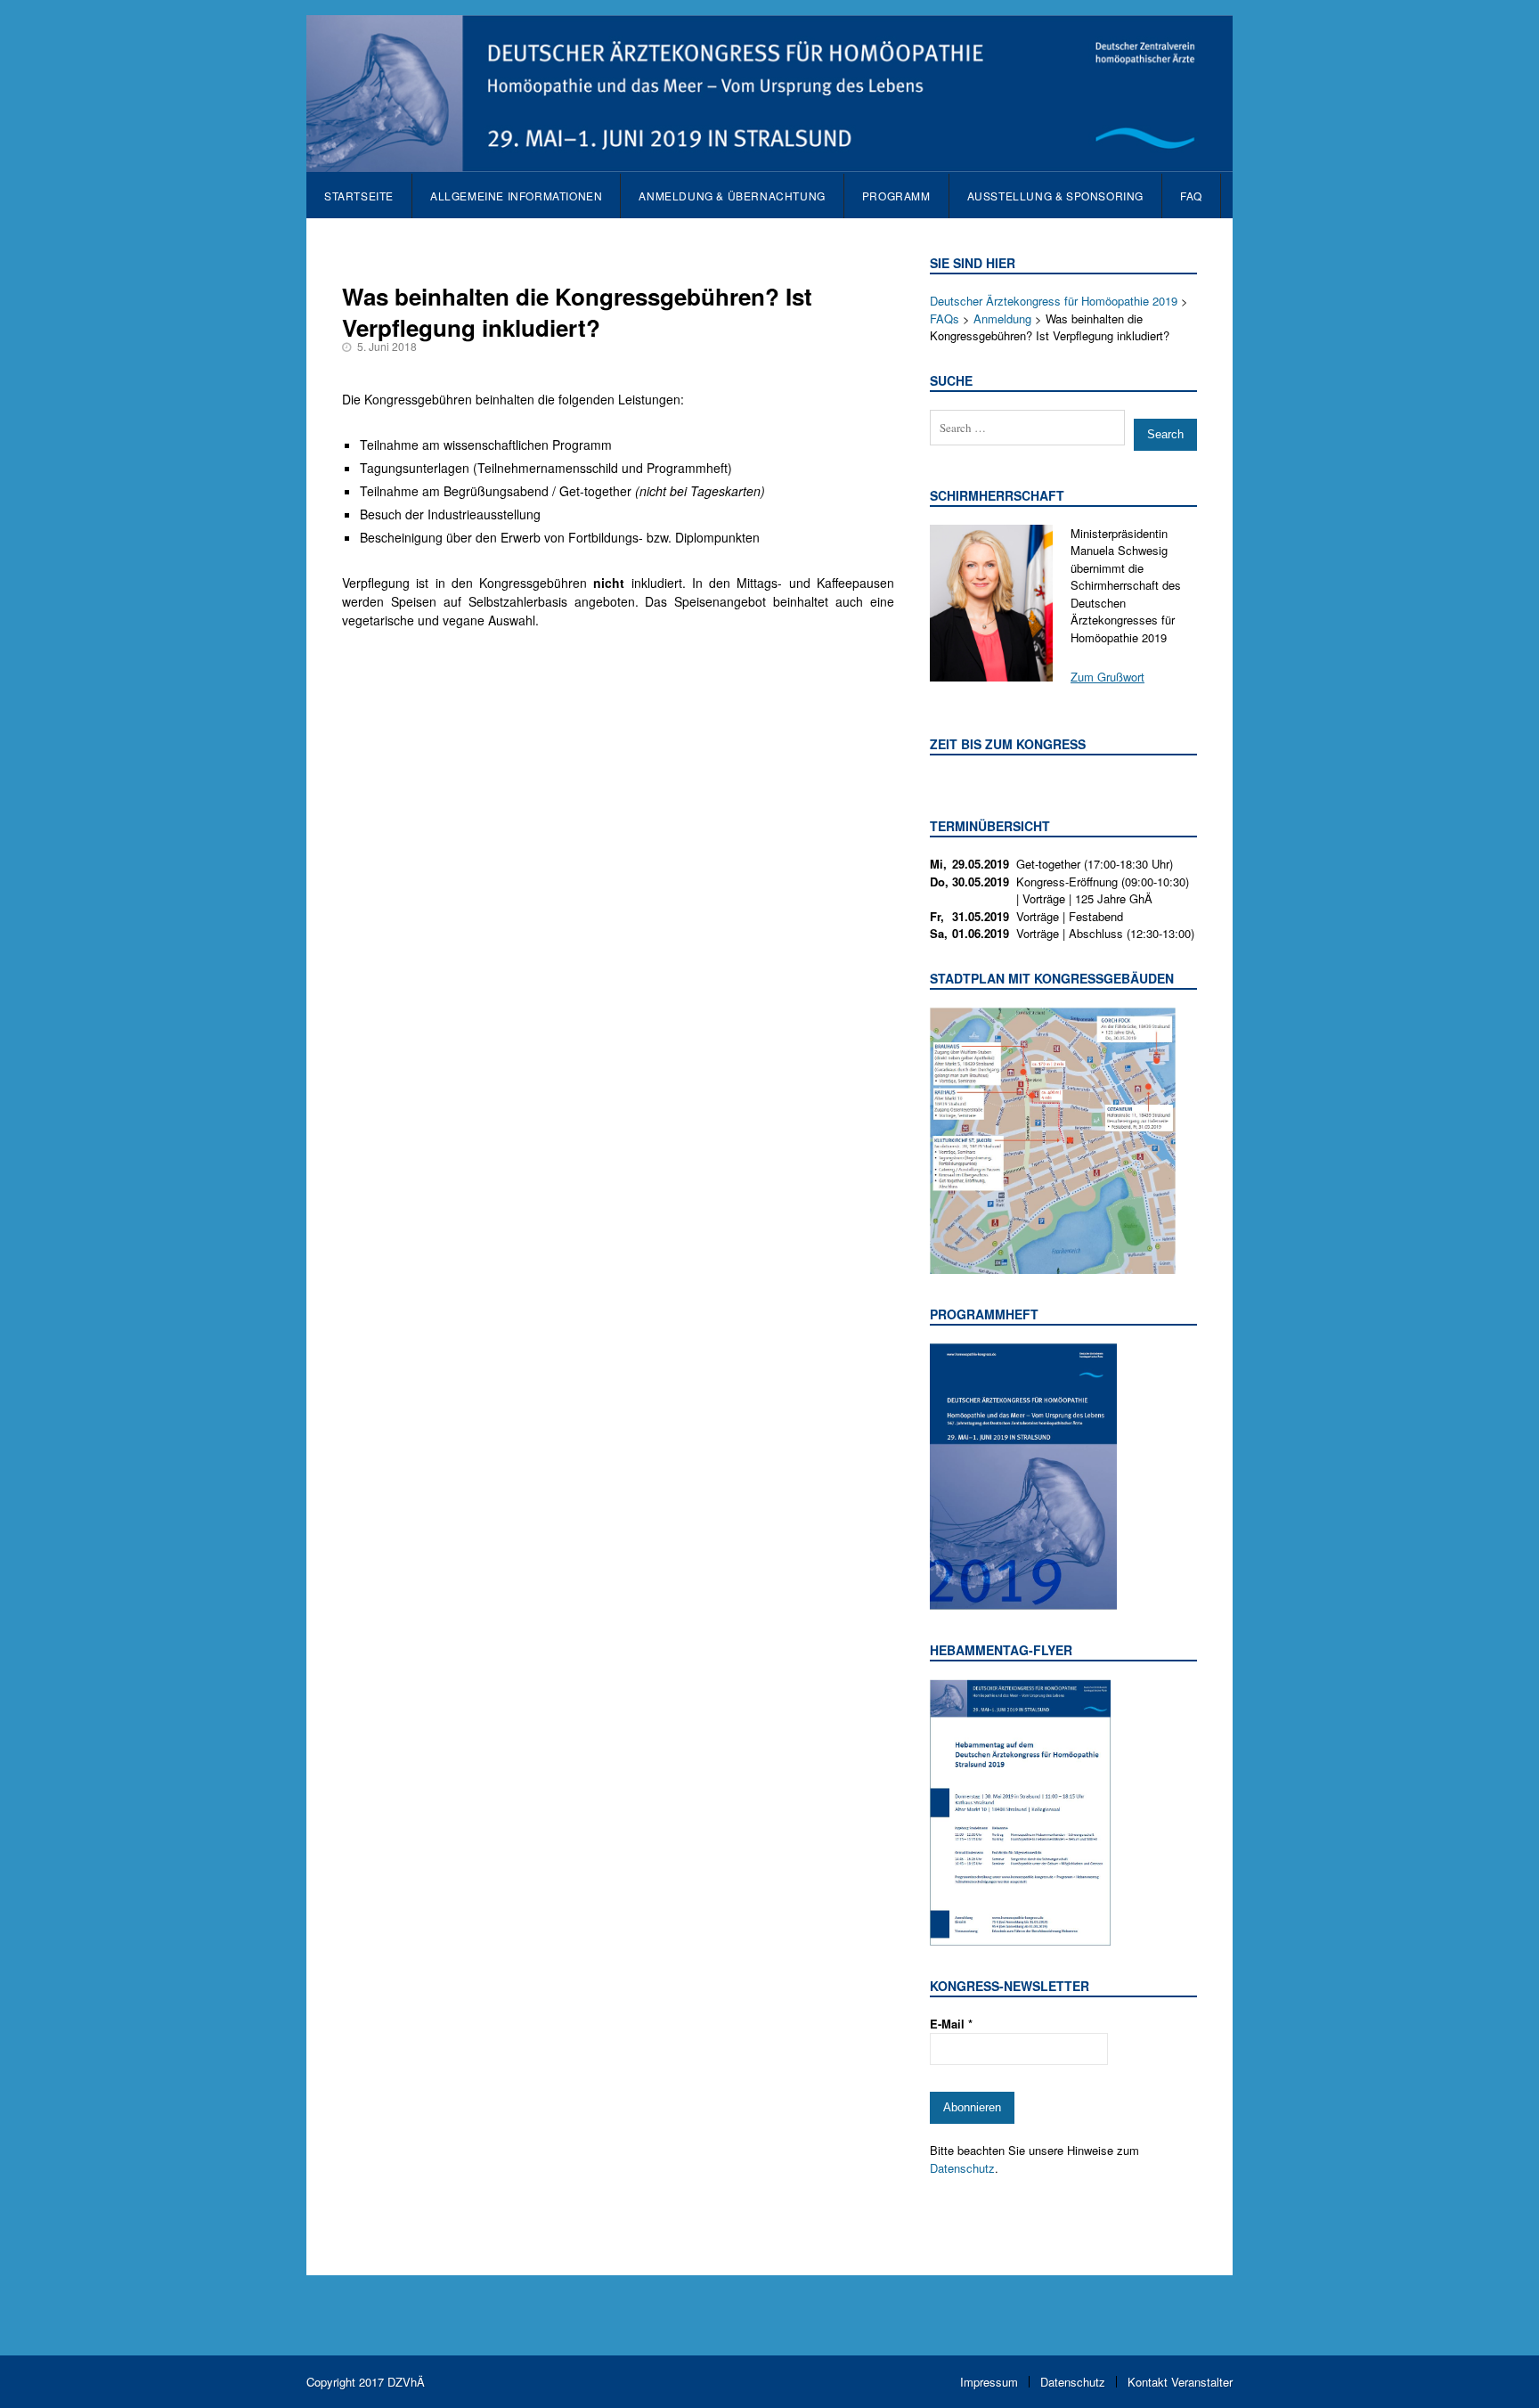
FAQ (1191, 196)
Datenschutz (962, 2168)
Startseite (359, 196)
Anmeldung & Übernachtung (732, 196)
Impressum (989, 2382)
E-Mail (951, 2024)
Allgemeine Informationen (516, 196)
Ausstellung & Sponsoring (1055, 196)
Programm (896, 196)
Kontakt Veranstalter (1180, 2382)
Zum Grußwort (1107, 677)
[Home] (769, 163)
